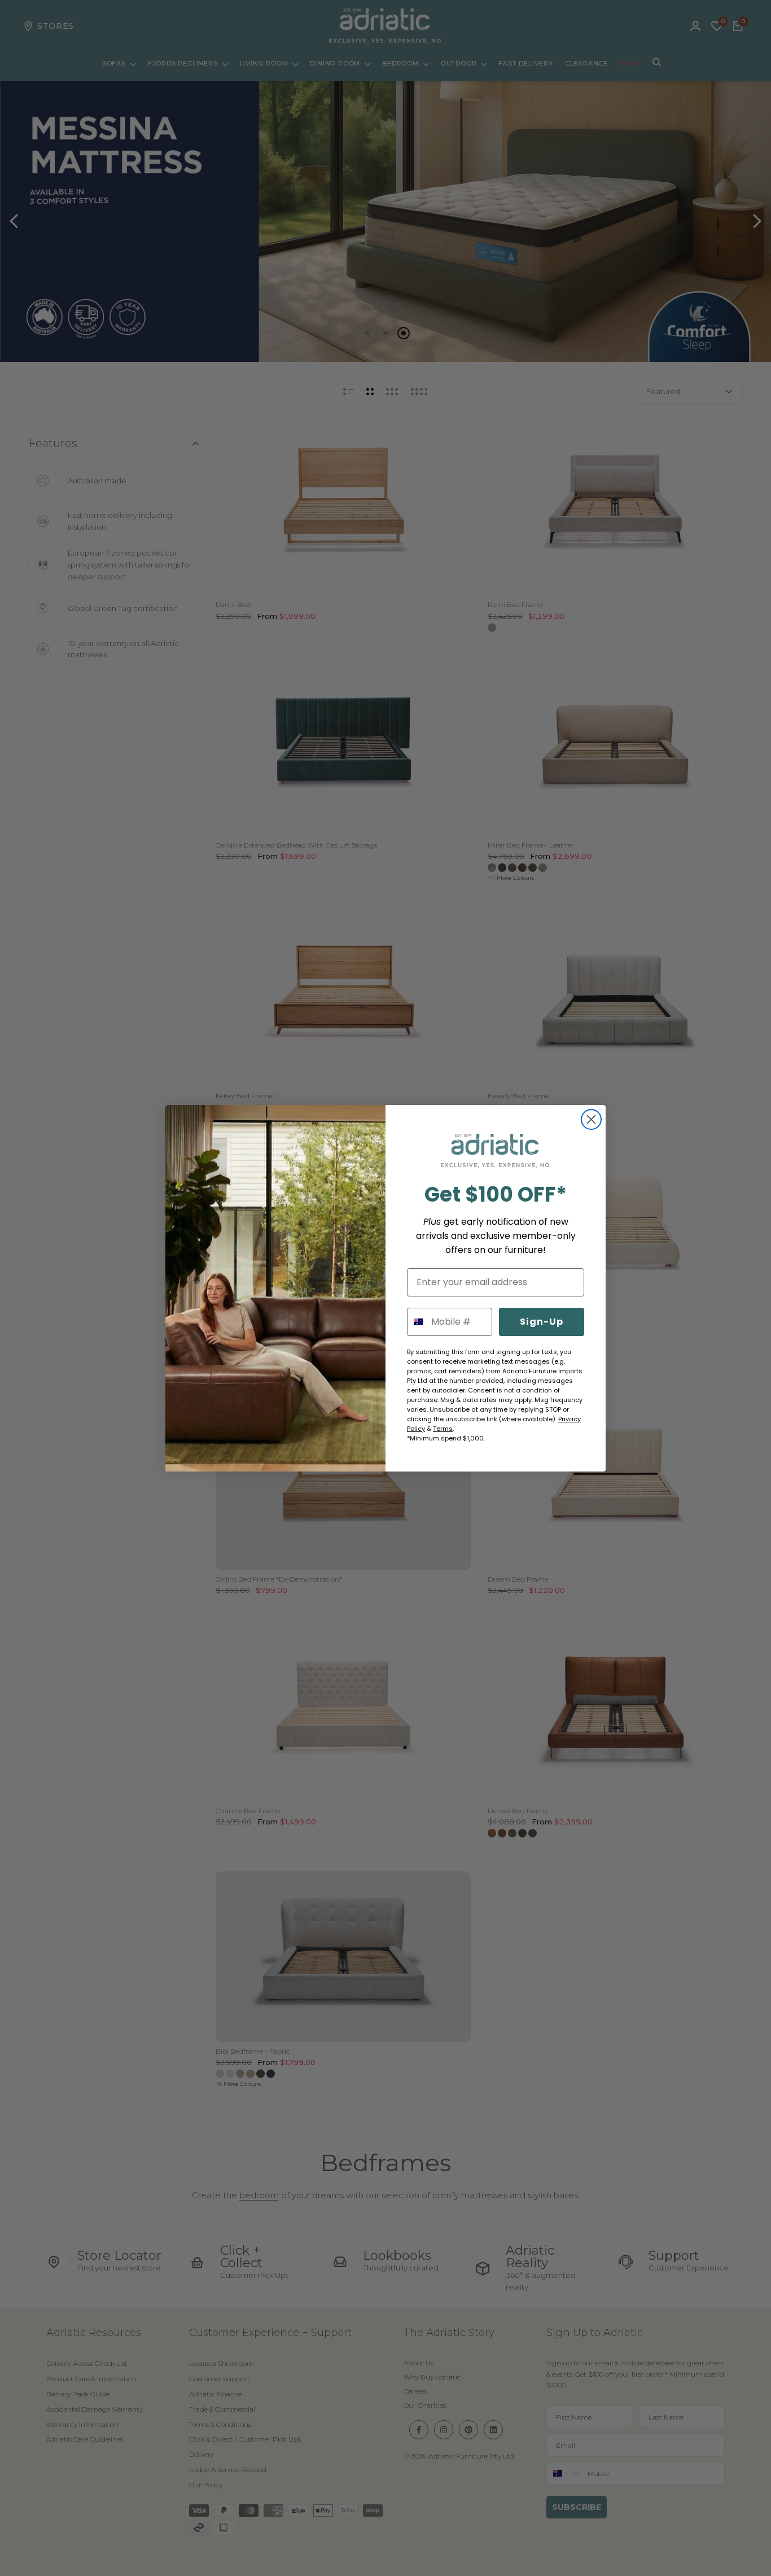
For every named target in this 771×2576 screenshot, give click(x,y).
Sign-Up (542, 1322)
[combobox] (417, 1322)
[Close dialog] (591, 1119)
